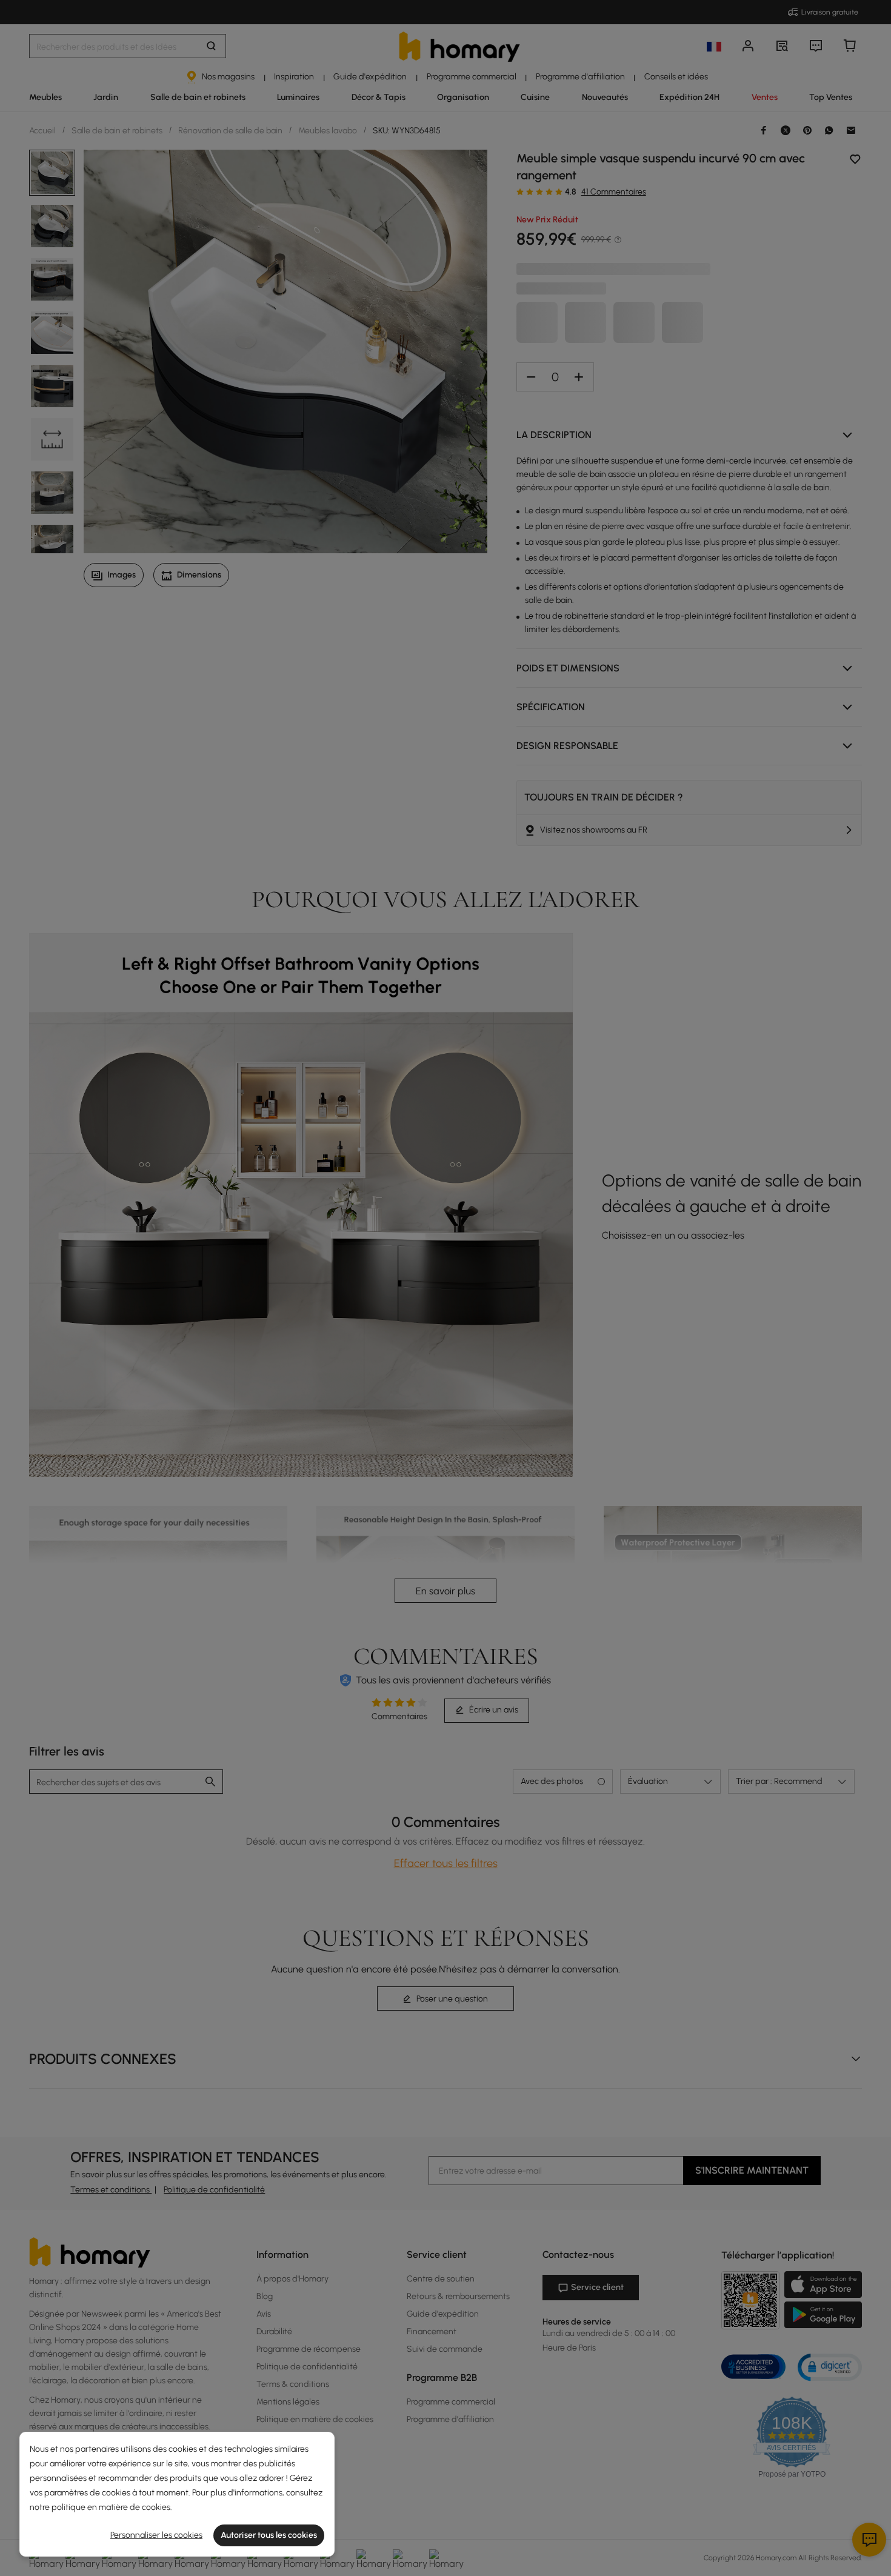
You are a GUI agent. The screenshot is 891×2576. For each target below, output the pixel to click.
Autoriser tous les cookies (269, 2535)
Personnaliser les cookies (156, 2535)
